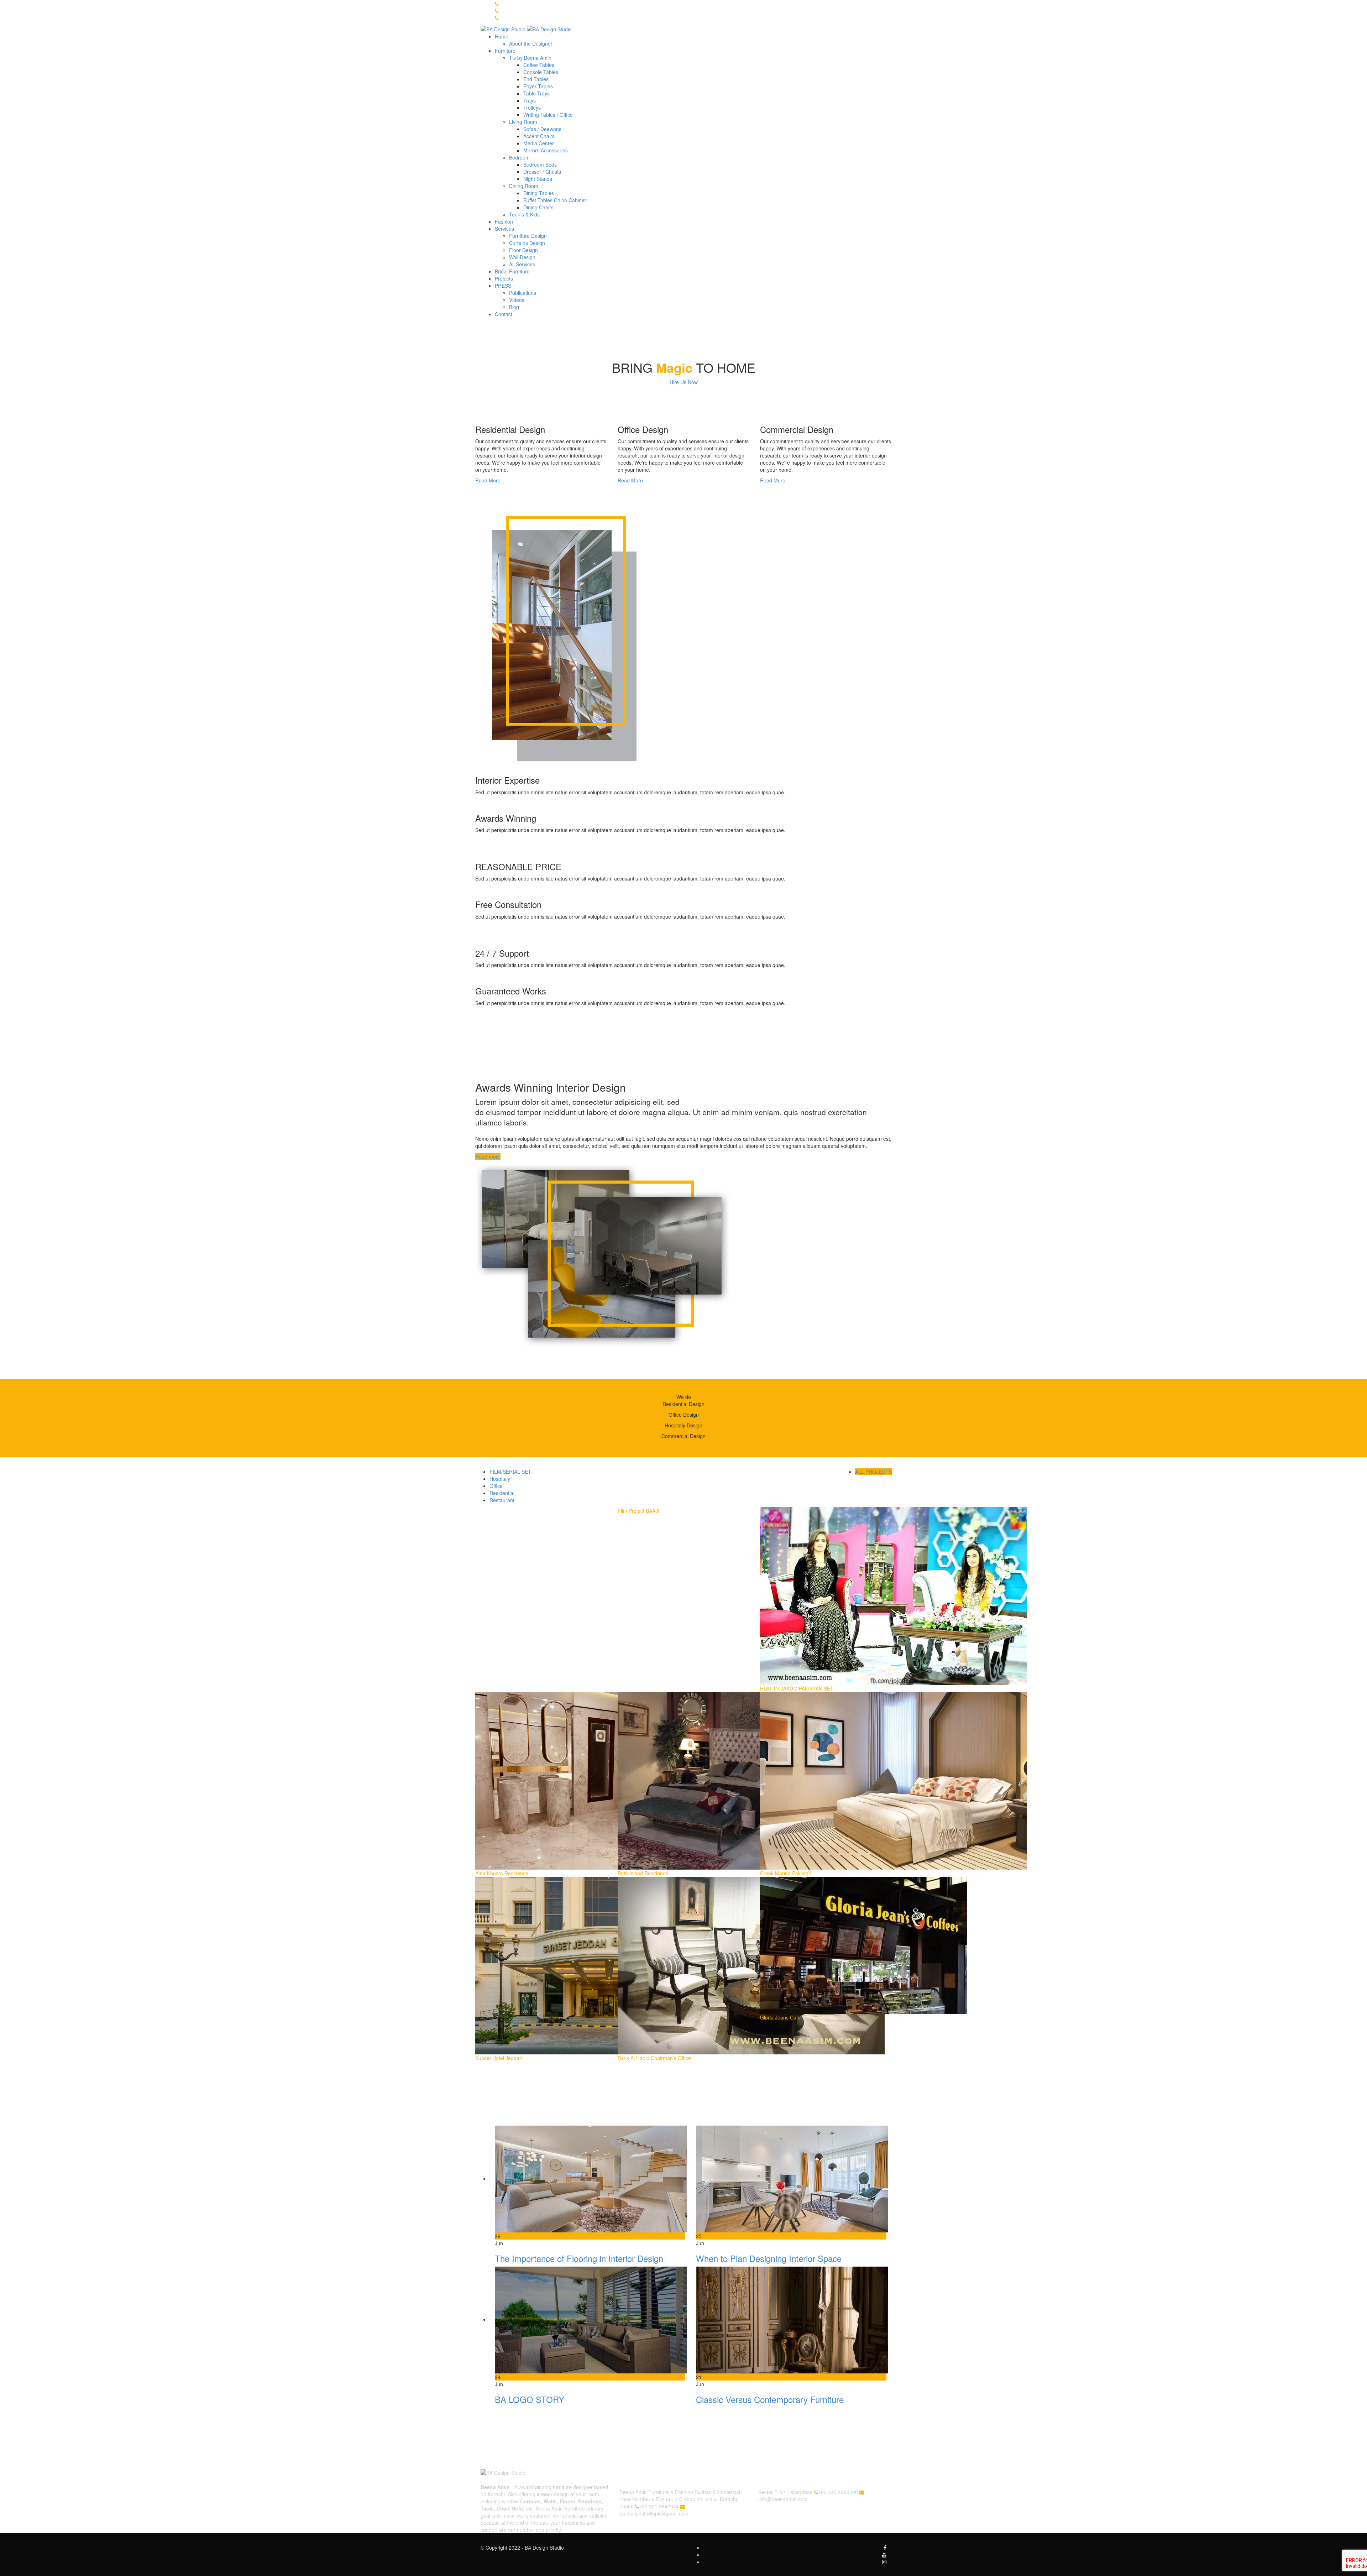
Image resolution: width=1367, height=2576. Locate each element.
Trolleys (532, 108)
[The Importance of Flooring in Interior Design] (591, 2178)
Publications (523, 293)
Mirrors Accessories (546, 150)
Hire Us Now (684, 382)
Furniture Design (528, 236)
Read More (488, 480)
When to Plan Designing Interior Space (769, 2258)
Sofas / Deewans (542, 129)
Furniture (505, 51)
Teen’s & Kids (524, 214)
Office (496, 1486)
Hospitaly (500, 1479)
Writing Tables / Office (548, 115)
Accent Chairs (539, 136)
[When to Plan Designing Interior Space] (792, 2178)
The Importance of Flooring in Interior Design (579, 2258)
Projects (504, 278)
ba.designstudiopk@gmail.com (654, 2513)
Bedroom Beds (540, 164)
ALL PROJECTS (873, 1472)
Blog (514, 307)
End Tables (536, 79)
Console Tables (541, 72)
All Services (522, 264)
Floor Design (523, 250)
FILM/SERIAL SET (510, 1472)
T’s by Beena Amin (530, 58)
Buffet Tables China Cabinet (555, 200)
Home (502, 36)
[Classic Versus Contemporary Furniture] (792, 2319)
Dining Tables (539, 193)
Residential (502, 1493)
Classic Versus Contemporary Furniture (770, 2399)
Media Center (539, 143)
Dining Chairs (538, 207)
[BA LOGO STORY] (591, 2319)
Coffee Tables (539, 65)
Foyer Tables (538, 86)
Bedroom (519, 157)
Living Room (523, 122)
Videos (517, 300)
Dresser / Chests (542, 172)
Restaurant (502, 1500)
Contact (504, 314)
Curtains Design (527, 243)
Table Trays (536, 93)
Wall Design (522, 257)
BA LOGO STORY (530, 2399)
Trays (530, 100)
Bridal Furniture (512, 271)
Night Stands (538, 179)
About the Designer (531, 43)
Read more (488, 1156)
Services (504, 229)
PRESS (503, 286)
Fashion (504, 221)
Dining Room (524, 186)
